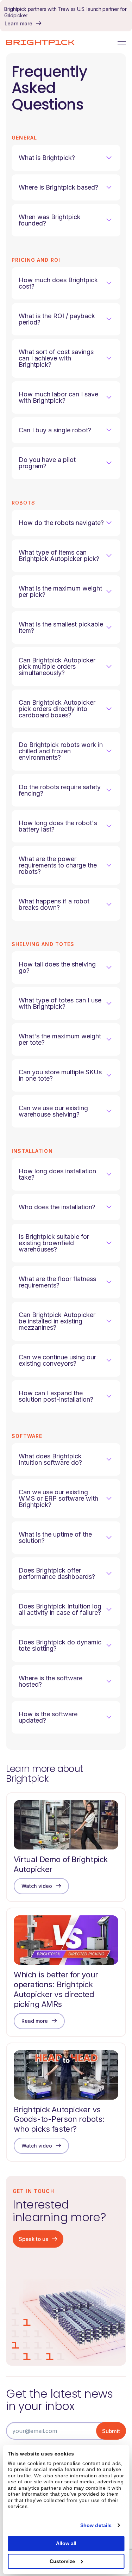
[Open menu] (120, 42)
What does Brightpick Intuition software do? (50, 1459)
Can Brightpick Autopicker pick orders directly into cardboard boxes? (57, 709)
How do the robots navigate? (61, 523)
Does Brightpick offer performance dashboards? (57, 1573)
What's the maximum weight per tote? (60, 1039)
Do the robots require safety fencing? (60, 790)
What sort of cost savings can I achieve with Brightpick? (56, 358)
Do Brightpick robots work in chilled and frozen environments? (61, 751)
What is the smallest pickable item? (61, 627)
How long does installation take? (57, 1174)
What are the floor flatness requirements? (57, 1282)
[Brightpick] (40, 42)
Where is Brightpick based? (58, 187)
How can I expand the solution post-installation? (56, 1396)
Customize (62, 2561)
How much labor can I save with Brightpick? (58, 397)
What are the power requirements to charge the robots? (58, 865)
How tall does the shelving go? (57, 967)
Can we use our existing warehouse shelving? (53, 1111)
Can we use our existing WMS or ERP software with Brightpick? (58, 1498)
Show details (96, 2525)
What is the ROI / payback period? (57, 319)
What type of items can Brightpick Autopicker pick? (59, 555)
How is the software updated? (48, 1717)
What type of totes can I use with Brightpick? (60, 1003)
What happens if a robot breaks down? (54, 904)
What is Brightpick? (47, 158)
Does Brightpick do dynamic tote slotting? (60, 1645)
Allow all (66, 2543)
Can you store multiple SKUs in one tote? (60, 1075)
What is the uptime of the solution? (55, 1537)
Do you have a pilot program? (47, 463)
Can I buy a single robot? (55, 430)
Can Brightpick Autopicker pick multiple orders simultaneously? (57, 666)
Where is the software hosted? (51, 1681)
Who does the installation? (57, 1207)
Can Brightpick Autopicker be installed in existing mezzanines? (57, 1321)
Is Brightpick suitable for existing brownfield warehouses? (54, 1243)
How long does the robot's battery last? (58, 826)
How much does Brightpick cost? (58, 283)
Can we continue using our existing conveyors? (57, 1360)
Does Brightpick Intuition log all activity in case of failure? (60, 1609)
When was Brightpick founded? (50, 220)
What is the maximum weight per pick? (60, 591)
